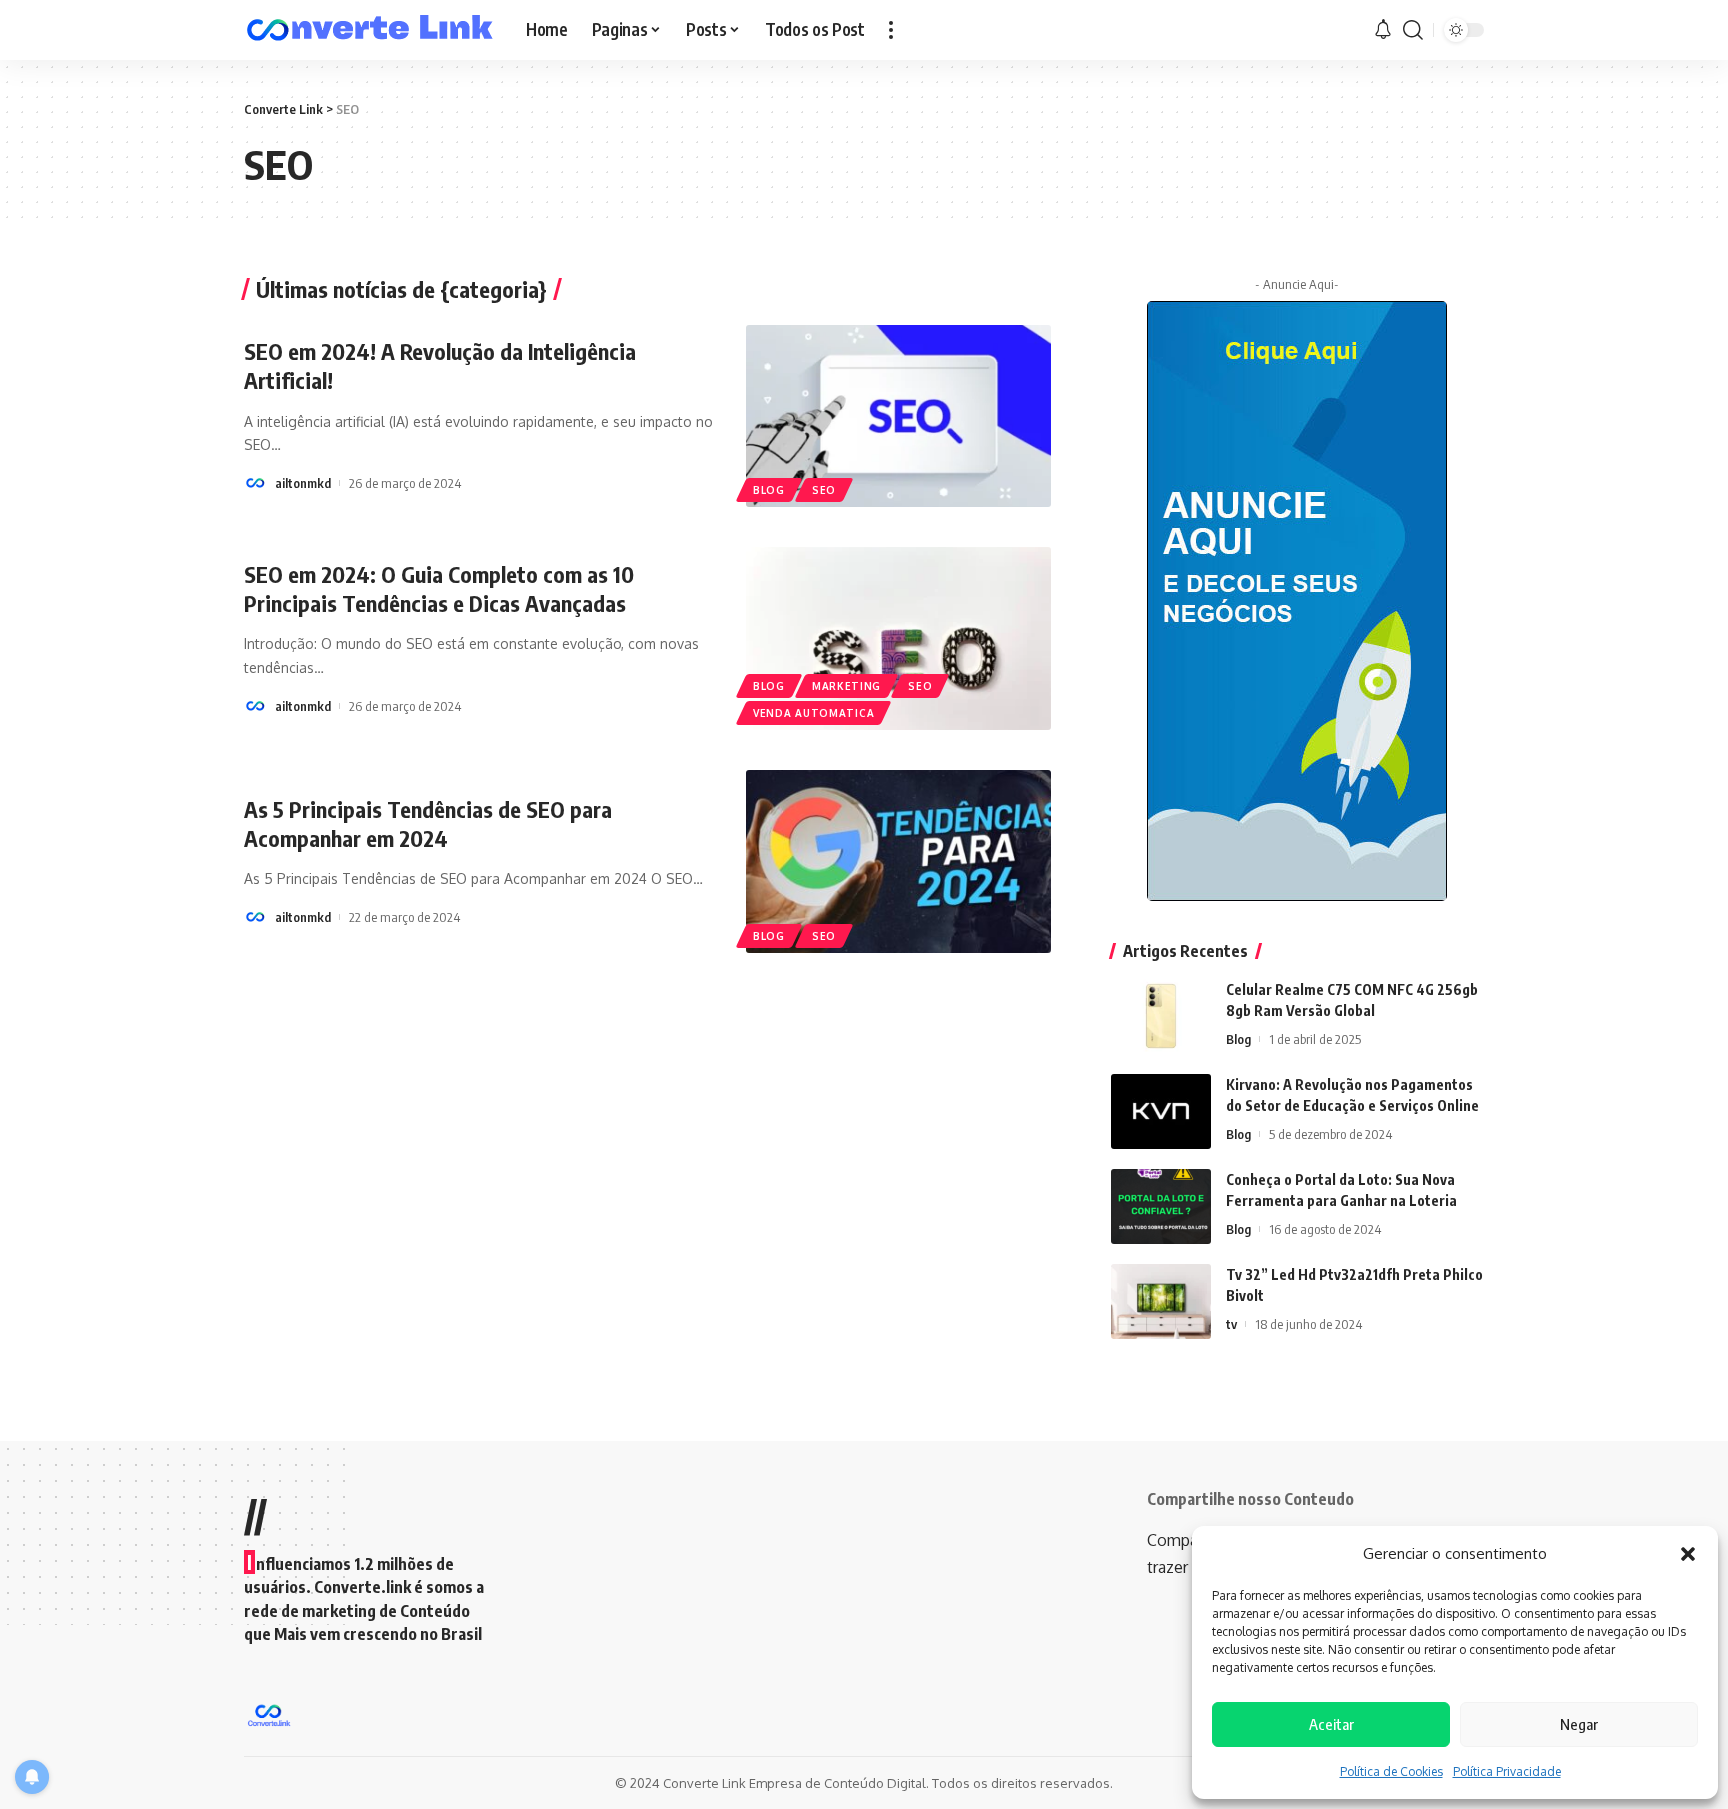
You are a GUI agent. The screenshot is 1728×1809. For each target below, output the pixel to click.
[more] (891, 30)
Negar (1579, 1724)
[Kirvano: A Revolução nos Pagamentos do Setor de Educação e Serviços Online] (1161, 1111)
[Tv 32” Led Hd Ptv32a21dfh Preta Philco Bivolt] (1161, 1301)
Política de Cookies (1391, 1771)
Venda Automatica (813, 713)
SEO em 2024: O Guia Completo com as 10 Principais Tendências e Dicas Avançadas (439, 588)
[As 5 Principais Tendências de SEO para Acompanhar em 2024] (898, 861)
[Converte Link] (369, 30)
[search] (1413, 30)
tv (1231, 1324)
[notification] (1383, 30)
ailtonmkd (303, 483)
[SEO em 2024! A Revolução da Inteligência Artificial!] (898, 416)
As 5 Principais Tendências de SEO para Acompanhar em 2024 (428, 823)
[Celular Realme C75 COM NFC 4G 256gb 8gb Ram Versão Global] (1161, 1016)
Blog (769, 490)
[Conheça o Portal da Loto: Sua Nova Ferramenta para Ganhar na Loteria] (1161, 1206)
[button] (1688, 1554)
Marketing (846, 686)
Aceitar (1331, 1724)
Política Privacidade (1507, 1771)
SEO (824, 490)
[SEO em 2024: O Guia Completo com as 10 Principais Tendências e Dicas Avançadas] (898, 638)
